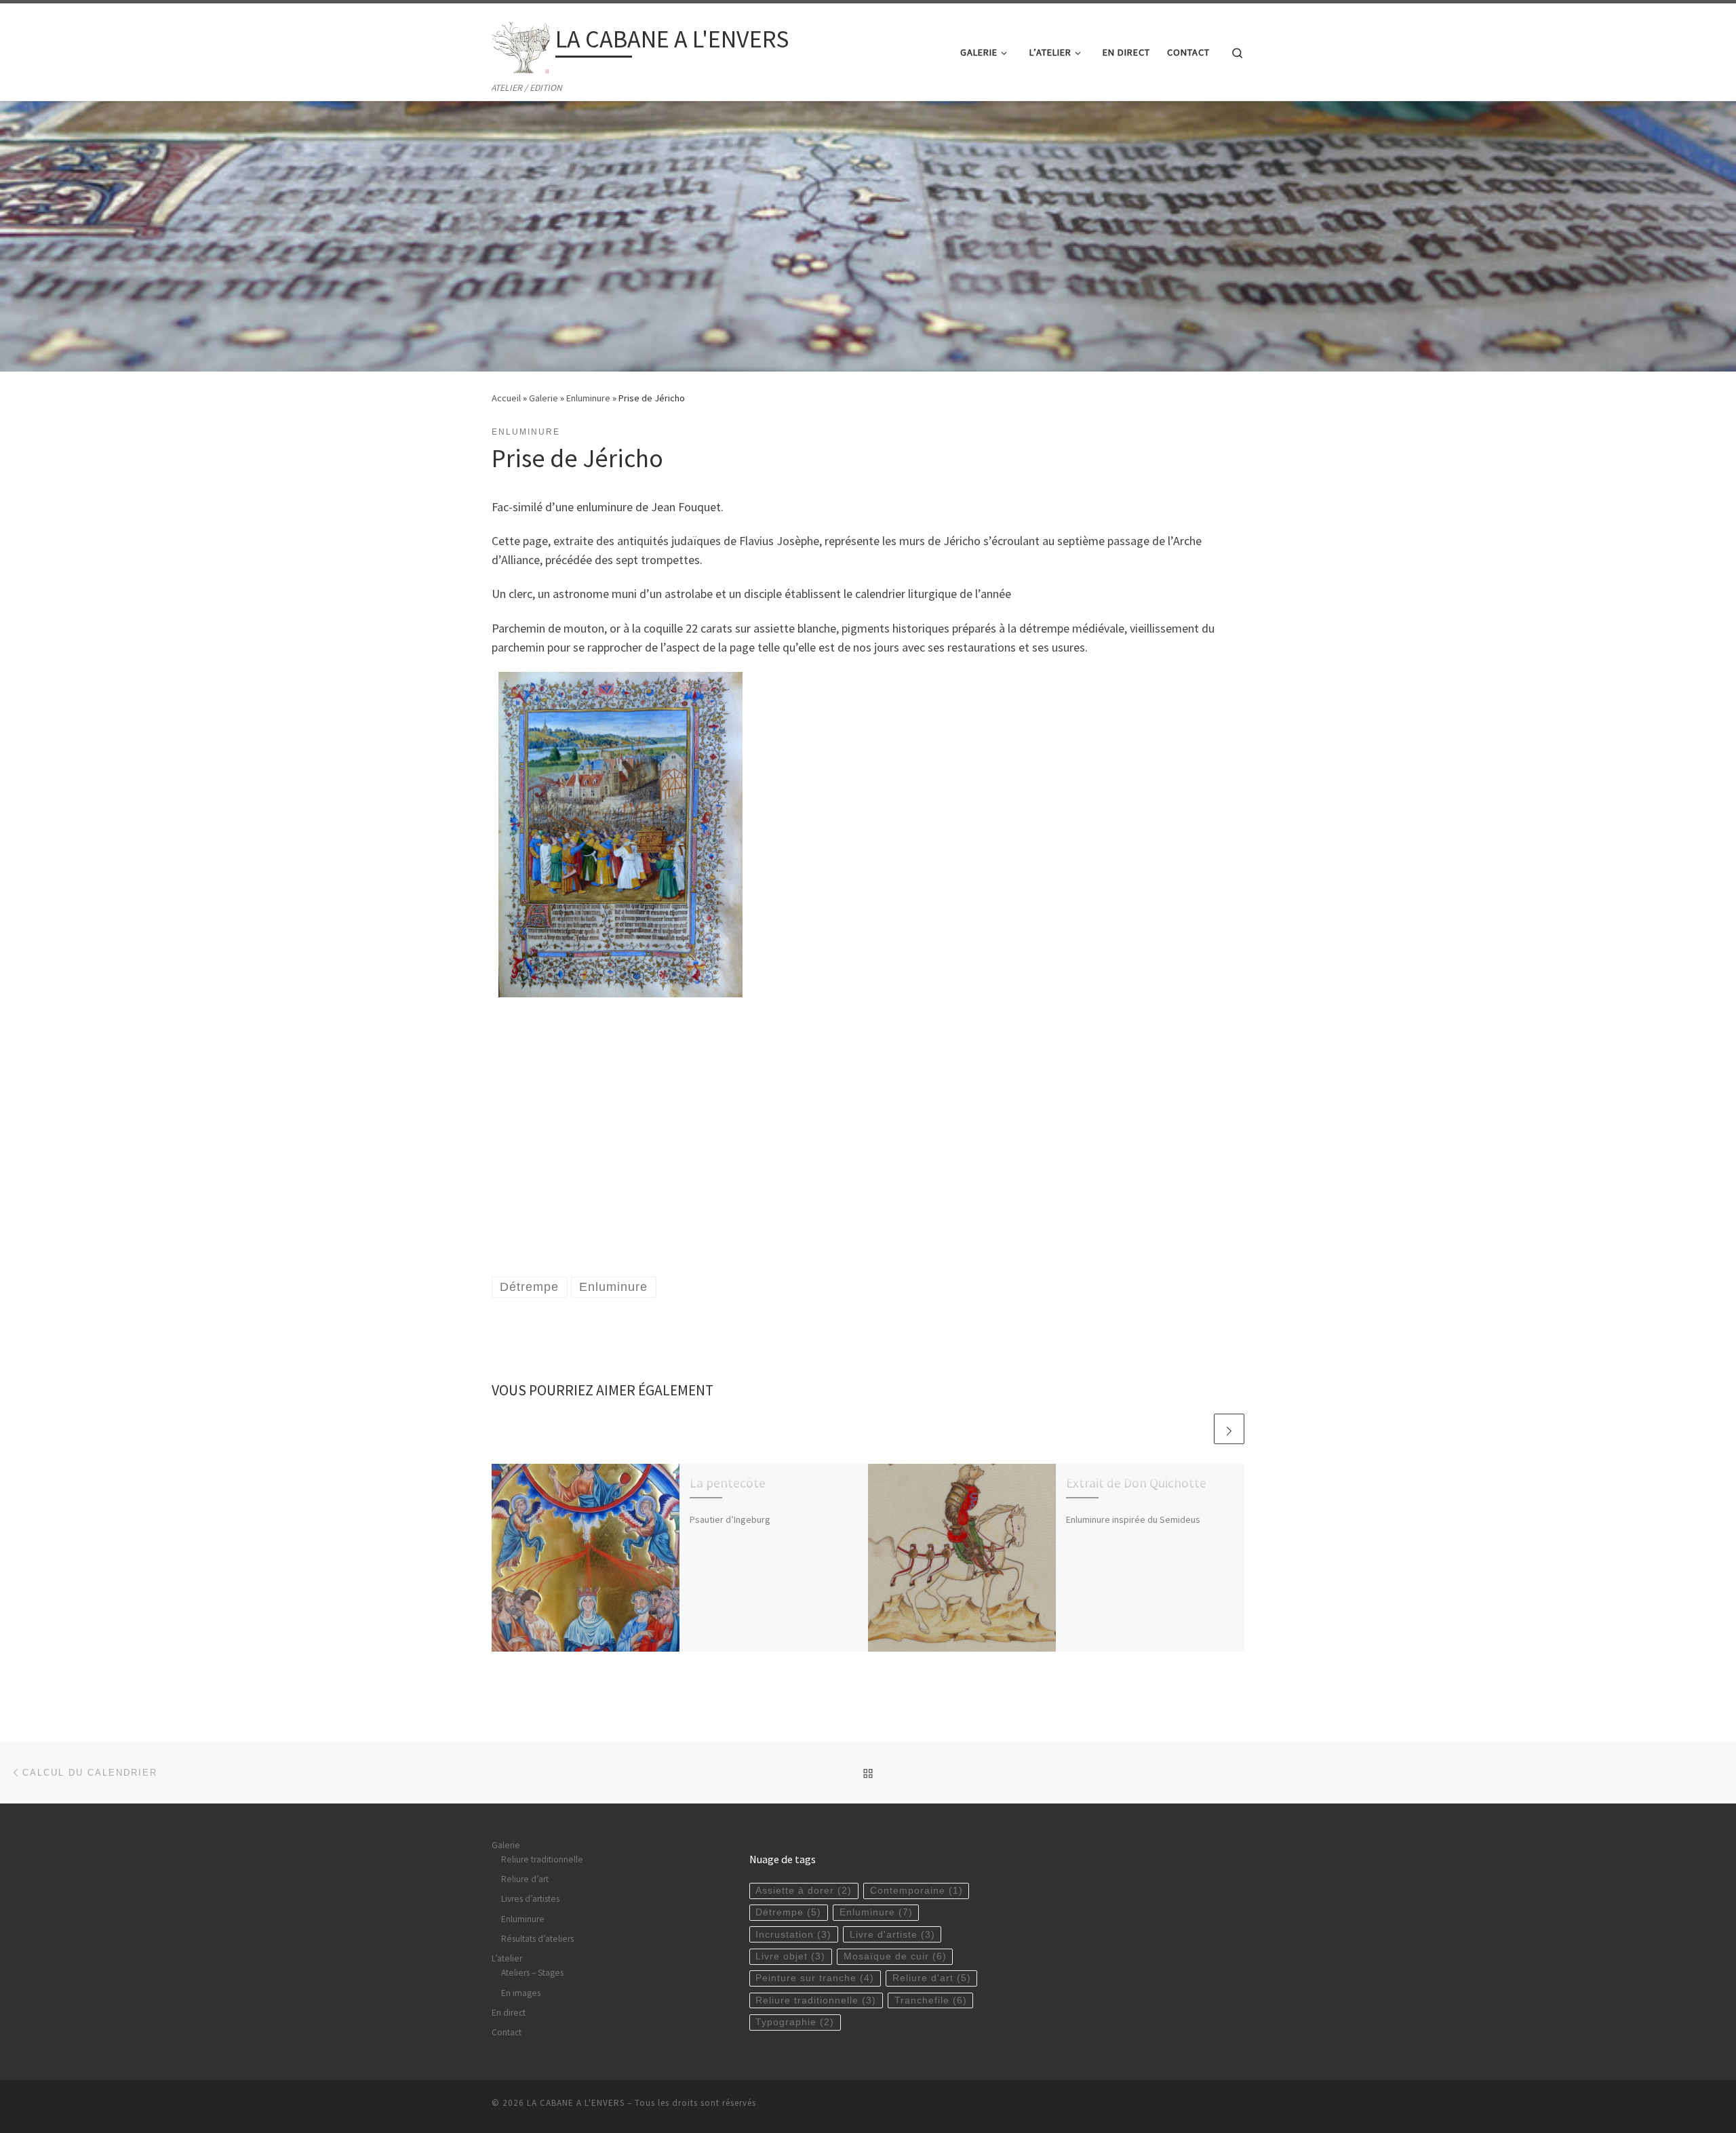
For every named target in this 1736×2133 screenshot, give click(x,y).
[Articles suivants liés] (1229, 1429)
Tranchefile (931, 2000)
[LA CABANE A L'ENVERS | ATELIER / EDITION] (521, 42)
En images (521, 1993)
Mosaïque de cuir (895, 1956)
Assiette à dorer (804, 1891)
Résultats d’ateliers (537, 1939)
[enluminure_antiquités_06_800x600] (1116, 793)
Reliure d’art (525, 1879)
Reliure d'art (932, 1978)
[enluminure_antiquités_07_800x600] (868, 1042)
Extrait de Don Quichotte (1136, 1483)
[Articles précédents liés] (1197, 1429)
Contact (507, 2032)
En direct (509, 2013)
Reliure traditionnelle (542, 1859)
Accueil (506, 398)
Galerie (544, 398)
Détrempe (788, 1912)
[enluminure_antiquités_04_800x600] (620, 1123)
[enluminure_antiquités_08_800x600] (868, 793)
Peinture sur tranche (815, 1978)
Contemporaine (916, 1891)
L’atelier (507, 1958)
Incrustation (793, 1935)
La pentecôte (728, 1483)
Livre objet (790, 1956)
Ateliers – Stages (532, 1973)
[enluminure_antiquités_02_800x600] (1116, 1042)
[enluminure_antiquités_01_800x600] (620, 833)
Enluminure (588, 398)
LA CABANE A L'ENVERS (576, 2103)
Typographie (795, 2022)
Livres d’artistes (530, 1899)
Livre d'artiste (892, 1935)
